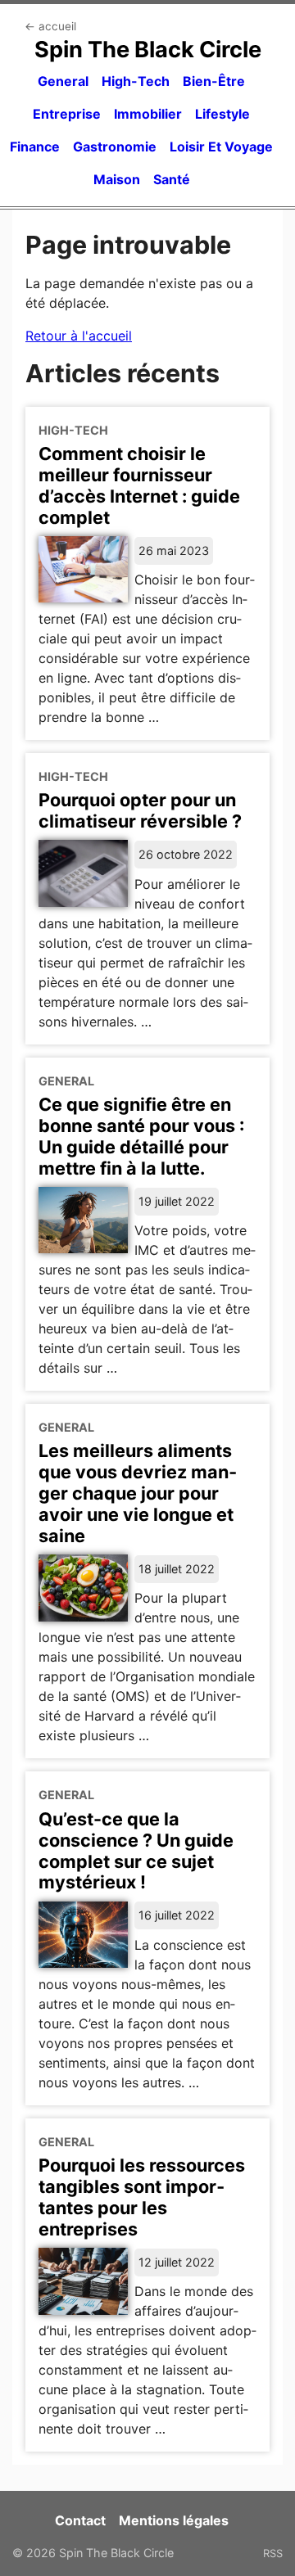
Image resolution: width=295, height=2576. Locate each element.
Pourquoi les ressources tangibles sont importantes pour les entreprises (142, 2197)
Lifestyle (222, 114)
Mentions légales (174, 2520)
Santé (172, 179)
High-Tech (136, 81)
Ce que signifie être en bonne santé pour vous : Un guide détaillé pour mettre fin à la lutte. (141, 1136)
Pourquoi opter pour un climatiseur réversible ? (140, 810)
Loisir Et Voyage (221, 147)
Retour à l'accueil (79, 336)
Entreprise (67, 114)
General (63, 81)
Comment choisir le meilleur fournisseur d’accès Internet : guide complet (139, 485)
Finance (35, 147)
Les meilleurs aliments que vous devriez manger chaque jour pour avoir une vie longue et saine (138, 1493)
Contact (80, 2520)
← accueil (50, 26)
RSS (273, 2553)
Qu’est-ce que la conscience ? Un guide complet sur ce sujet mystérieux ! (136, 1851)
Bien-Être (214, 81)
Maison (117, 179)
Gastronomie (115, 147)
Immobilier (148, 114)
